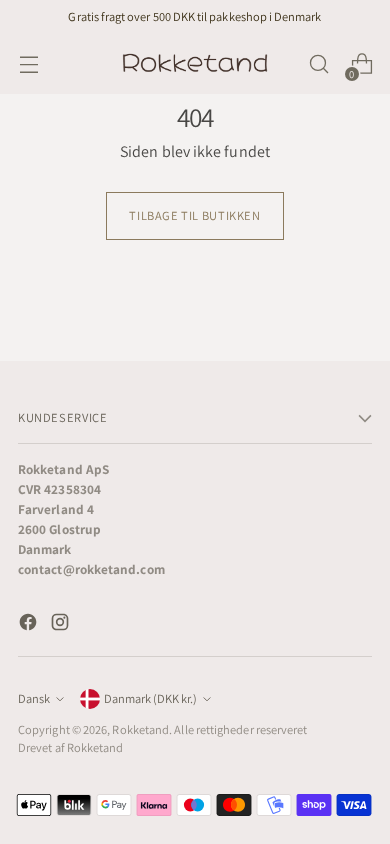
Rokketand (140, 729)
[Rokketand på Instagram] (62, 625)
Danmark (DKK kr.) (150, 698)
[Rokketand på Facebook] (30, 625)
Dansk (34, 698)
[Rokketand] (195, 64)
